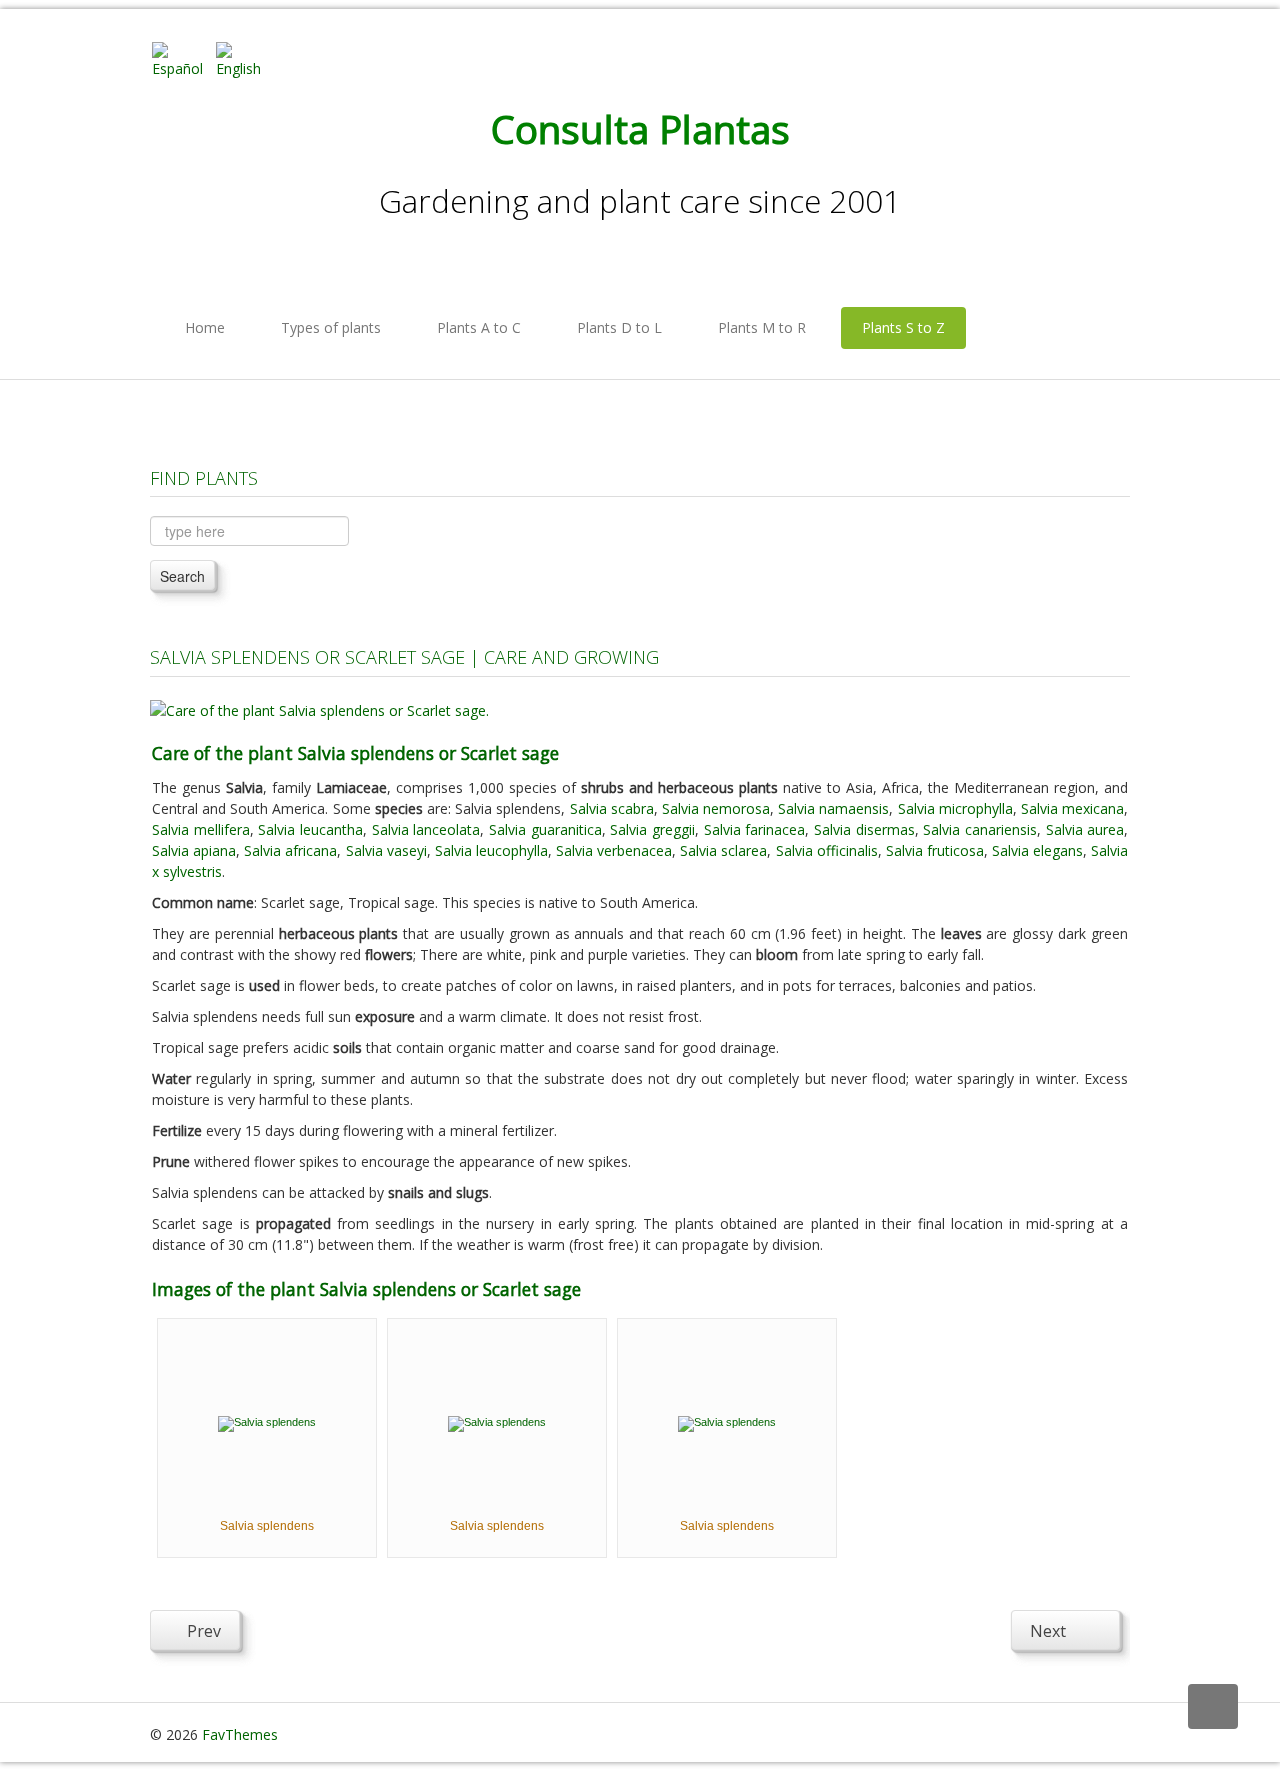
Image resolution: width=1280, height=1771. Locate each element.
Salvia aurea (1085, 829)
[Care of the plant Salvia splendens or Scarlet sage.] (319, 708)
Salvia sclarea (723, 850)
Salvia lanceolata (426, 829)
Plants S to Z (903, 327)
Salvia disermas (864, 829)
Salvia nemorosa (716, 808)
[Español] (182, 58)
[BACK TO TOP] (1213, 1706)
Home (205, 327)
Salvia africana (290, 850)
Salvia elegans (1037, 850)
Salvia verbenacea (614, 850)
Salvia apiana (194, 850)
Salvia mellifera (201, 829)
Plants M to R (762, 327)
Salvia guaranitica (545, 829)
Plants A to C (479, 327)
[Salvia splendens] (267, 1422)
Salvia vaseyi (386, 850)
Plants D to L (619, 327)
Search (182, 576)
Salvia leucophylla (491, 850)
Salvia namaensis (833, 808)
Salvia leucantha (310, 829)
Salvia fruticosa (935, 850)
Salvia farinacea (755, 829)
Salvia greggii (652, 829)
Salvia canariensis (980, 829)
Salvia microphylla (955, 808)
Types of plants (331, 327)
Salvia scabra (612, 808)
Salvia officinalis (827, 850)
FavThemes (240, 1734)
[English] (246, 58)
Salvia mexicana (1072, 808)
